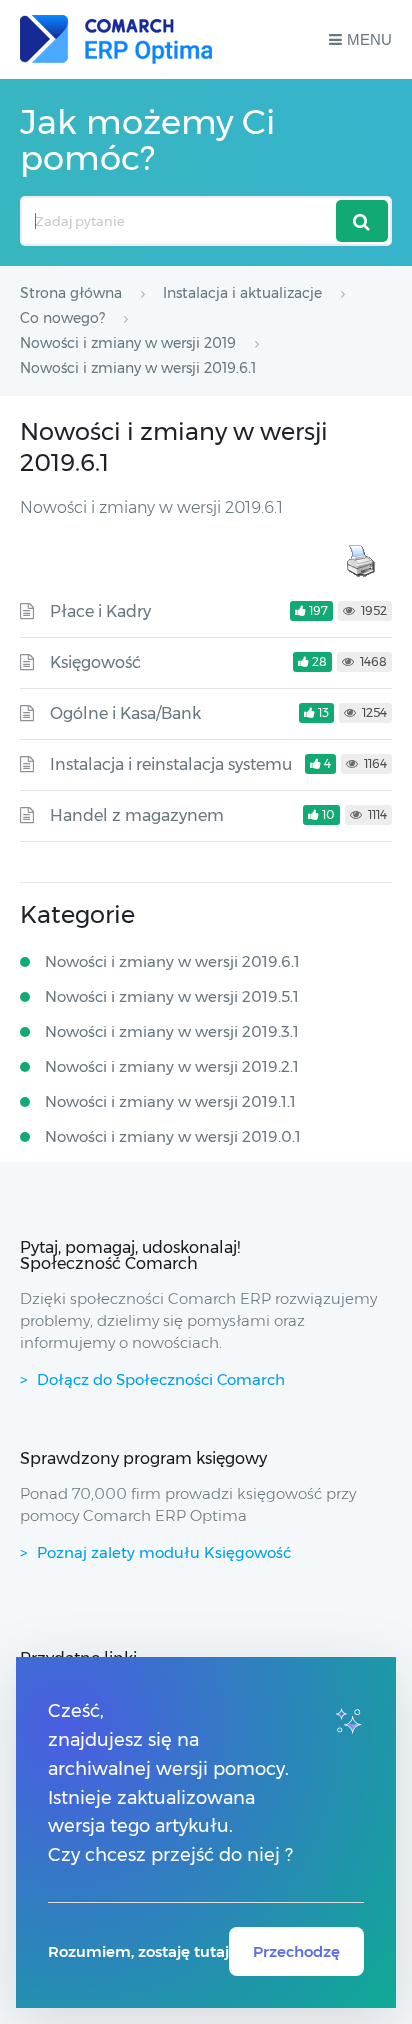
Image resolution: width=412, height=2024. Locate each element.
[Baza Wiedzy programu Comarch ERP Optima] (116, 39)
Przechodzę (296, 1951)
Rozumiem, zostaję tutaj (138, 1951)
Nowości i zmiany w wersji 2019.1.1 (170, 1101)
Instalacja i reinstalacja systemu (171, 764)
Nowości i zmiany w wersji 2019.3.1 (172, 1031)
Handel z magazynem (137, 815)
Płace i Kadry (100, 611)
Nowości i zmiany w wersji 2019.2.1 (172, 1066)
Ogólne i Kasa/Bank (125, 713)
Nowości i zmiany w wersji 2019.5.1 (172, 996)
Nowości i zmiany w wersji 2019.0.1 (173, 1136)
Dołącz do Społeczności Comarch (161, 1379)
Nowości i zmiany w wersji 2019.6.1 (172, 961)
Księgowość (95, 662)
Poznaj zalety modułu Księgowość (164, 1552)
